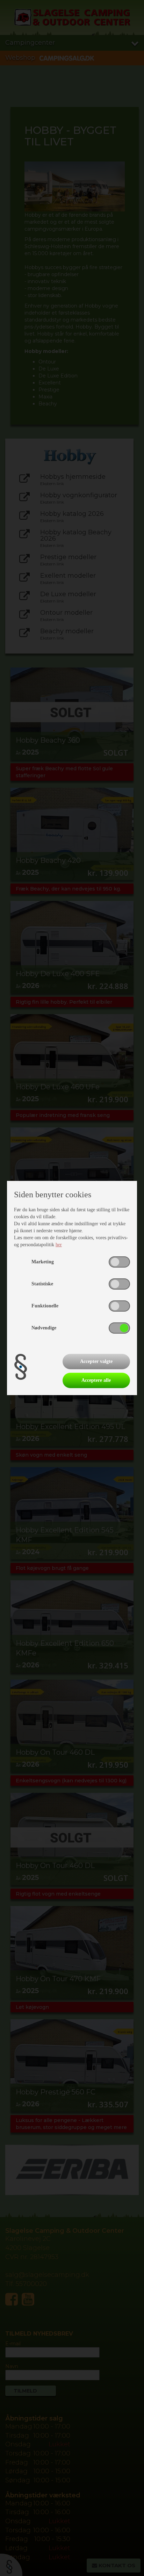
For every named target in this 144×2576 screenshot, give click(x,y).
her (59, 1245)
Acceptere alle (96, 1380)
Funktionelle (45, 1306)
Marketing (43, 1262)
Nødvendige (44, 1328)
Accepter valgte (96, 1361)
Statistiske (42, 1284)
